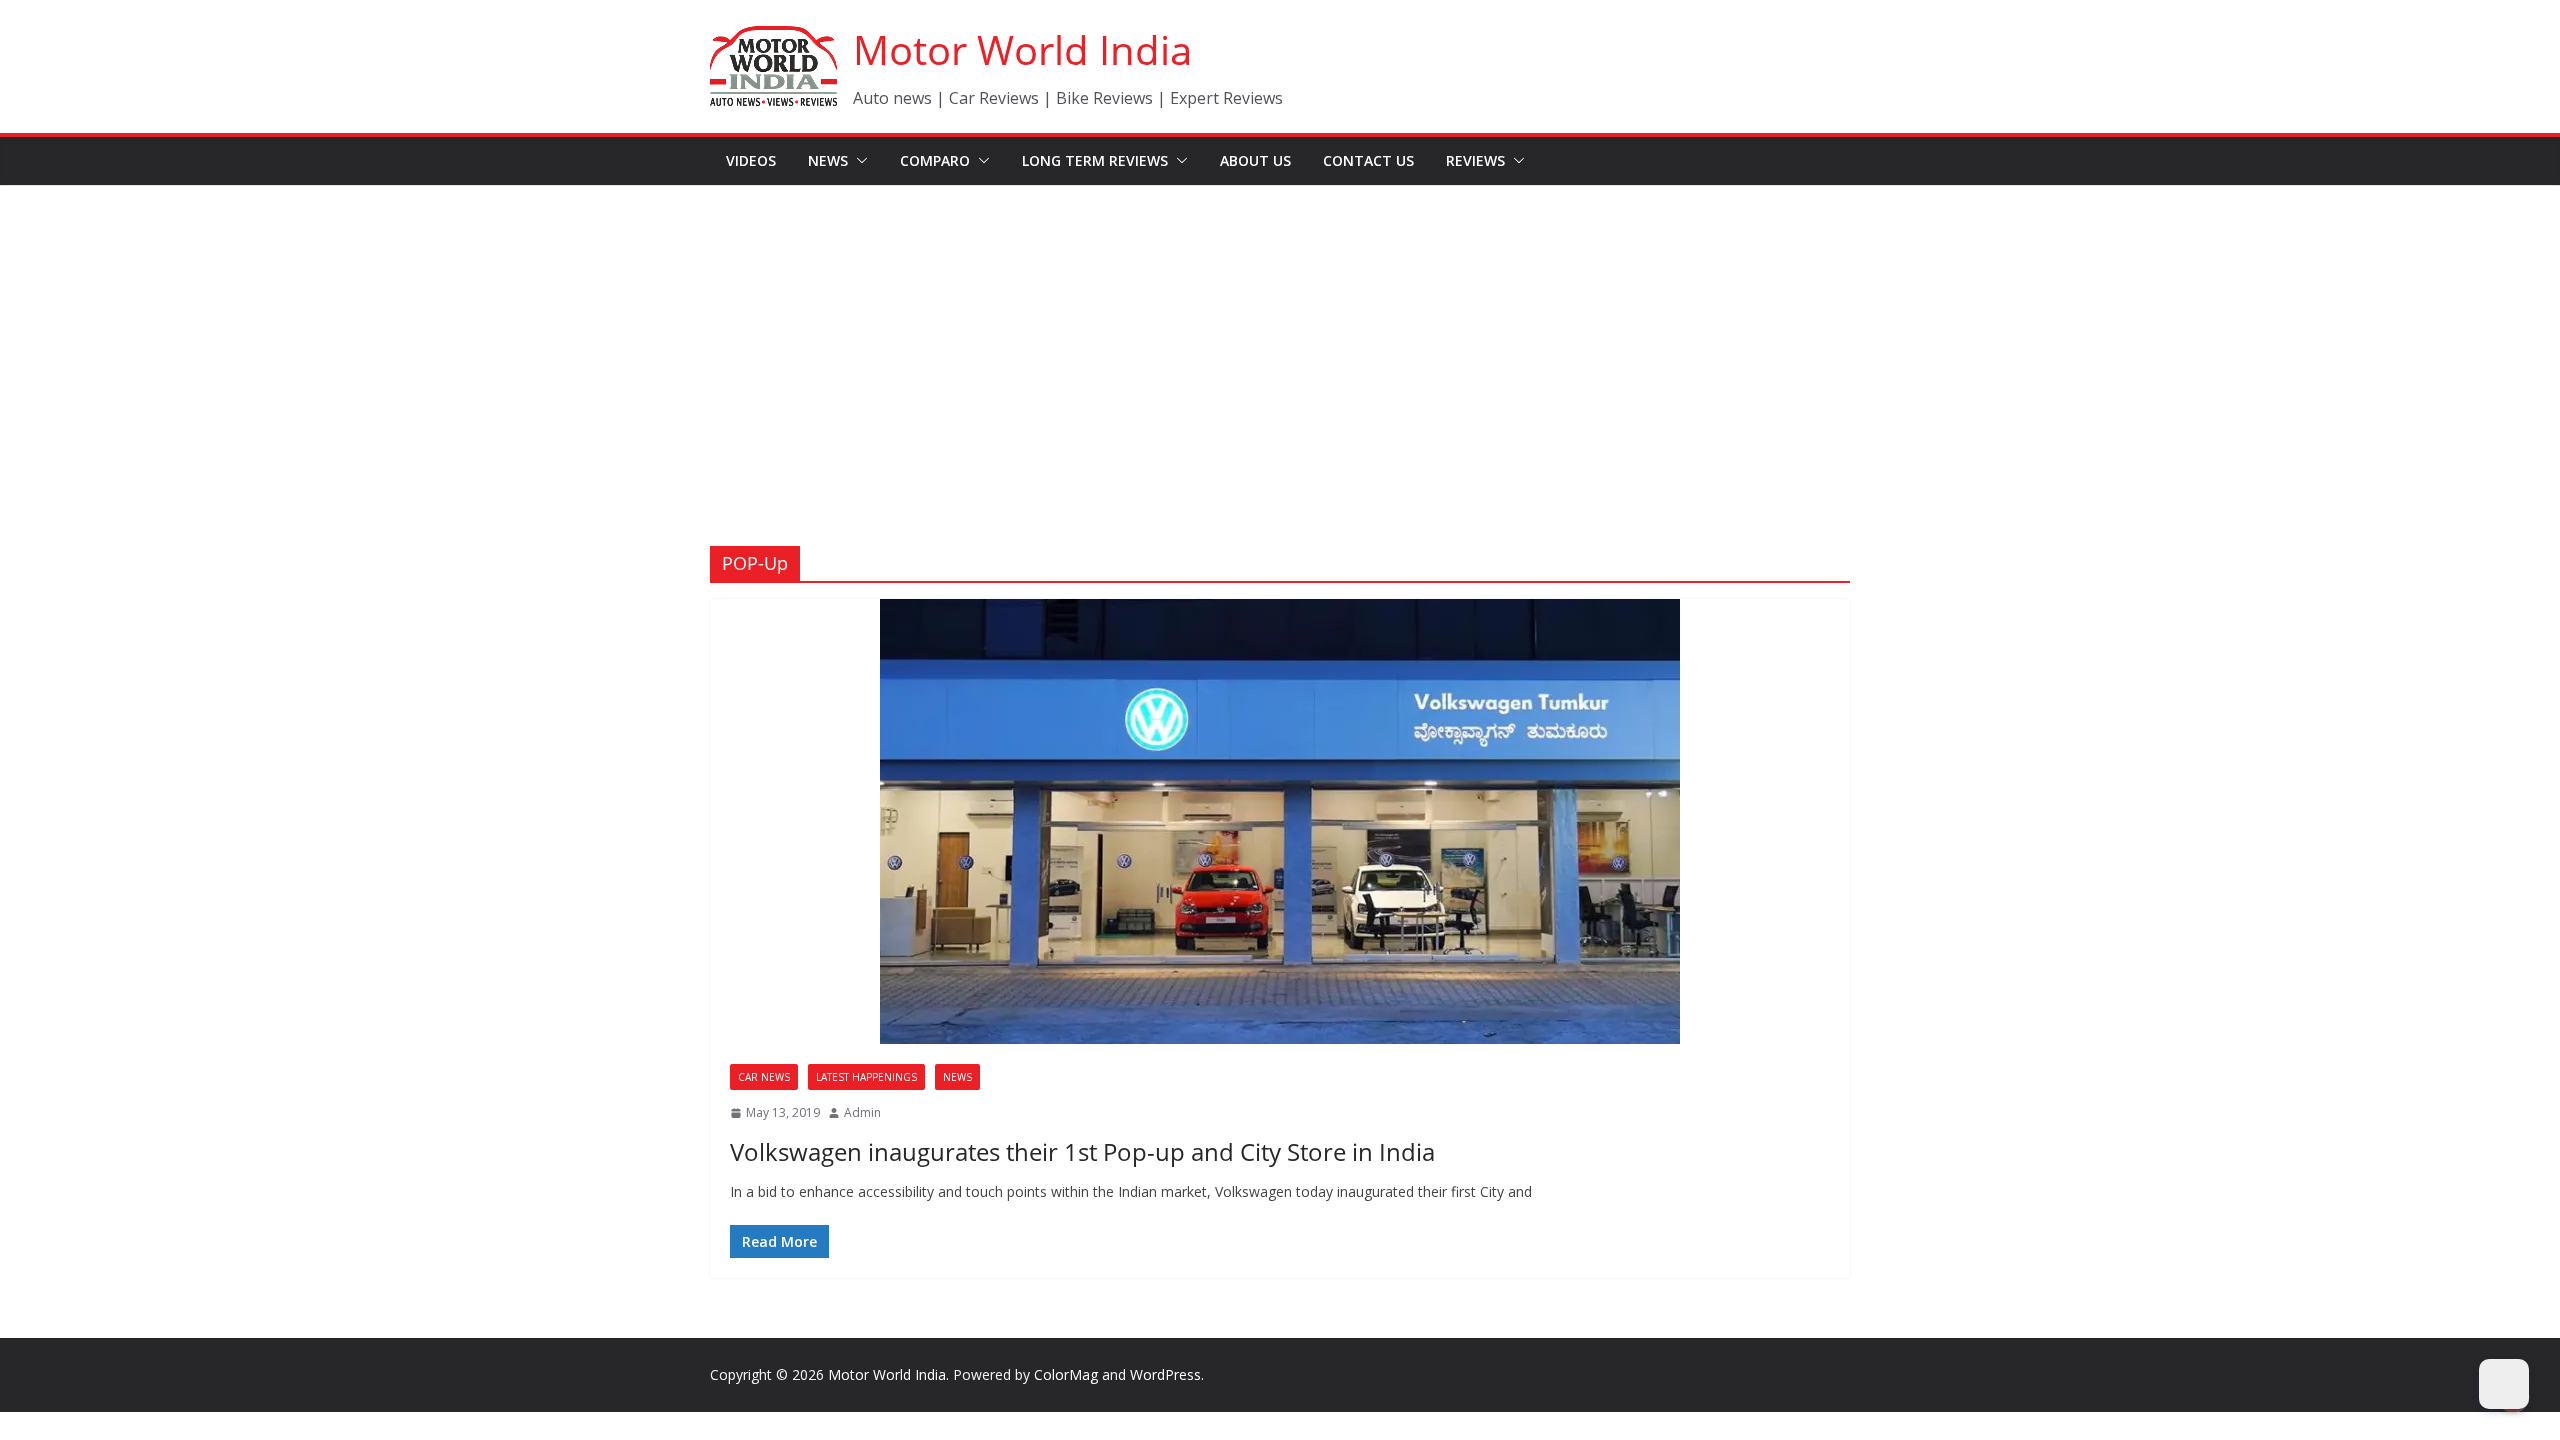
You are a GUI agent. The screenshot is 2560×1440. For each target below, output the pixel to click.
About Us (1255, 160)
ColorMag (1066, 1374)
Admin (862, 1112)
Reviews (1475, 160)
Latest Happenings (866, 1077)
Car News (764, 1077)
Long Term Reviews (1095, 160)
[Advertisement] (1280, 336)
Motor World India (1022, 49)
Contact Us (1368, 160)
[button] (858, 161)
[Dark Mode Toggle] (2504, 1384)
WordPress (1165, 1374)
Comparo (935, 160)
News (828, 160)
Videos (751, 160)
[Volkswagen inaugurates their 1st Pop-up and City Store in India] (1280, 821)
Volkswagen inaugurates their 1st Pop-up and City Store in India (1082, 1151)
